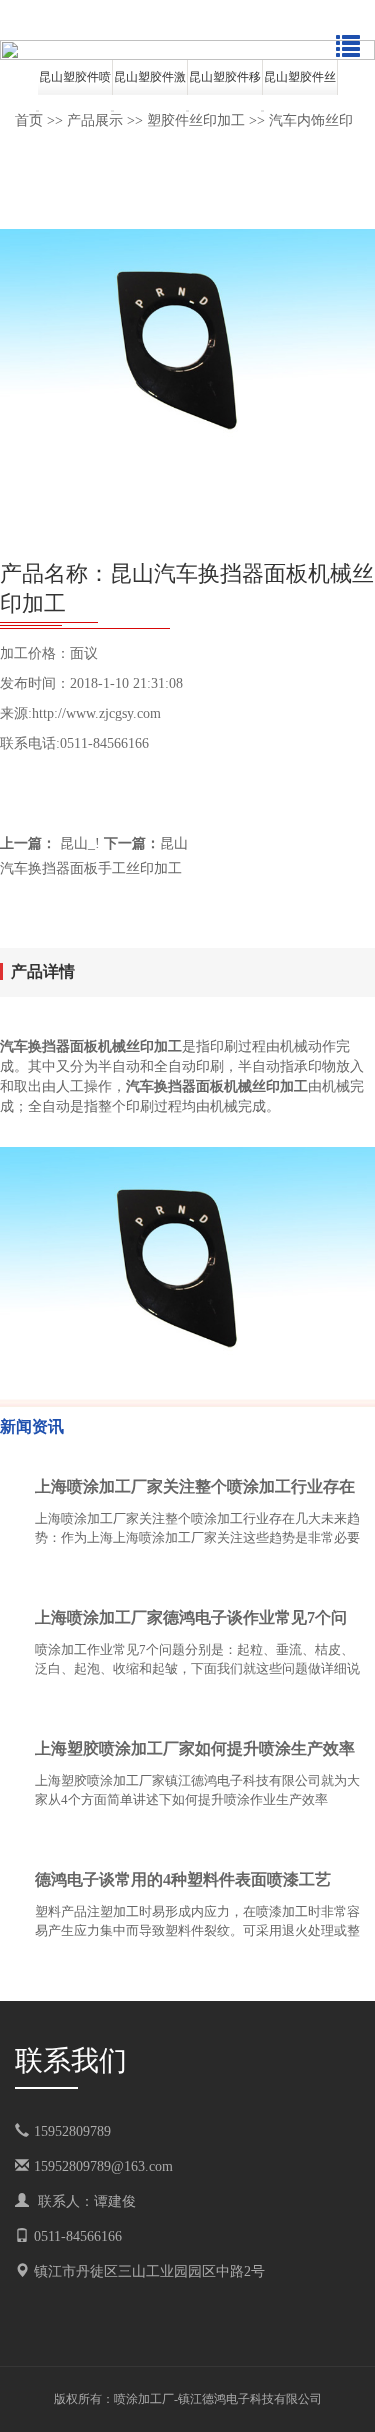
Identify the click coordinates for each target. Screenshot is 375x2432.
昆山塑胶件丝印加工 (300, 82)
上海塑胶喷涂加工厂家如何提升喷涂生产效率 (195, 1748)
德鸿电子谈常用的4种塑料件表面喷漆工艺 (183, 1879)
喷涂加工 (138, 2399)
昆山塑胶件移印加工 (225, 82)
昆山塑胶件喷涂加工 (75, 82)
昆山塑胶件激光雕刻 (150, 82)
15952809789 (86, 2131)
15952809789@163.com (103, 2166)
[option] (187, 50)
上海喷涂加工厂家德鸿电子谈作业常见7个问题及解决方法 (191, 1622)
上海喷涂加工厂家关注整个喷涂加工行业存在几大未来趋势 (195, 1491)
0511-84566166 (78, 2236)
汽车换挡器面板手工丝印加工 (91, 868)
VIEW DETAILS (290, 1576)
